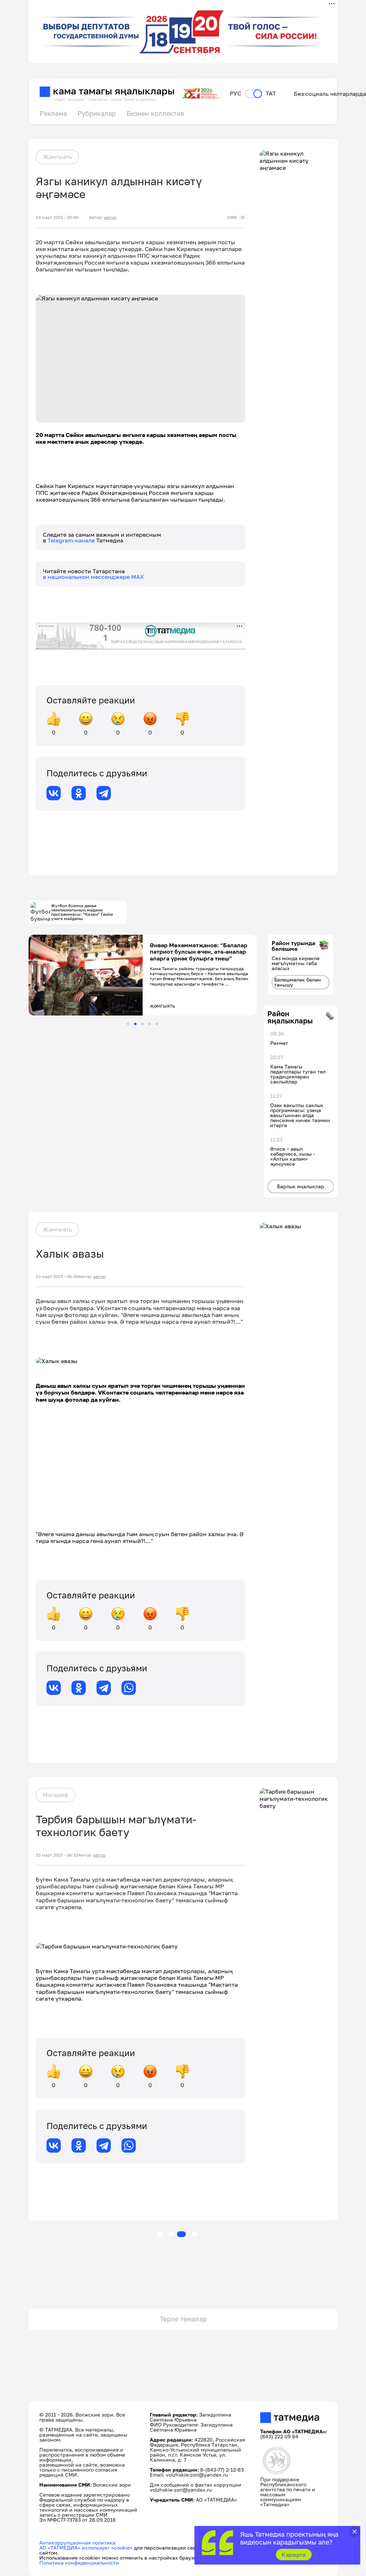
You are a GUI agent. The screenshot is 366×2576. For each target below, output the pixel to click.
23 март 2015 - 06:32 (57, 1855)
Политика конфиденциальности (79, 2563)
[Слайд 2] (135, 1024)
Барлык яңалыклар (301, 1186)
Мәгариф (56, 1795)
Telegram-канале (72, 540)
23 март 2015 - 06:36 (57, 1277)
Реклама (53, 113)
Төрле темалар (183, 2319)
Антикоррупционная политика (77, 2543)
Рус (236, 94)
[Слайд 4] (150, 1024)
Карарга (294, 2555)
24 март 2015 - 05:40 (57, 217)
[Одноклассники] (79, 793)
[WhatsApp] (129, 1688)
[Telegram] (104, 793)
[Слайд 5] (157, 1024)
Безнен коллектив (155, 113)
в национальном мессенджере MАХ (93, 577)
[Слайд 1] (128, 1024)
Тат (271, 94)
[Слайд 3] (142, 1024)
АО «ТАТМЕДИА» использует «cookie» (86, 2548)
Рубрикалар (97, 113)
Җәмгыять (57, 157)
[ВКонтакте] (54, 793)
